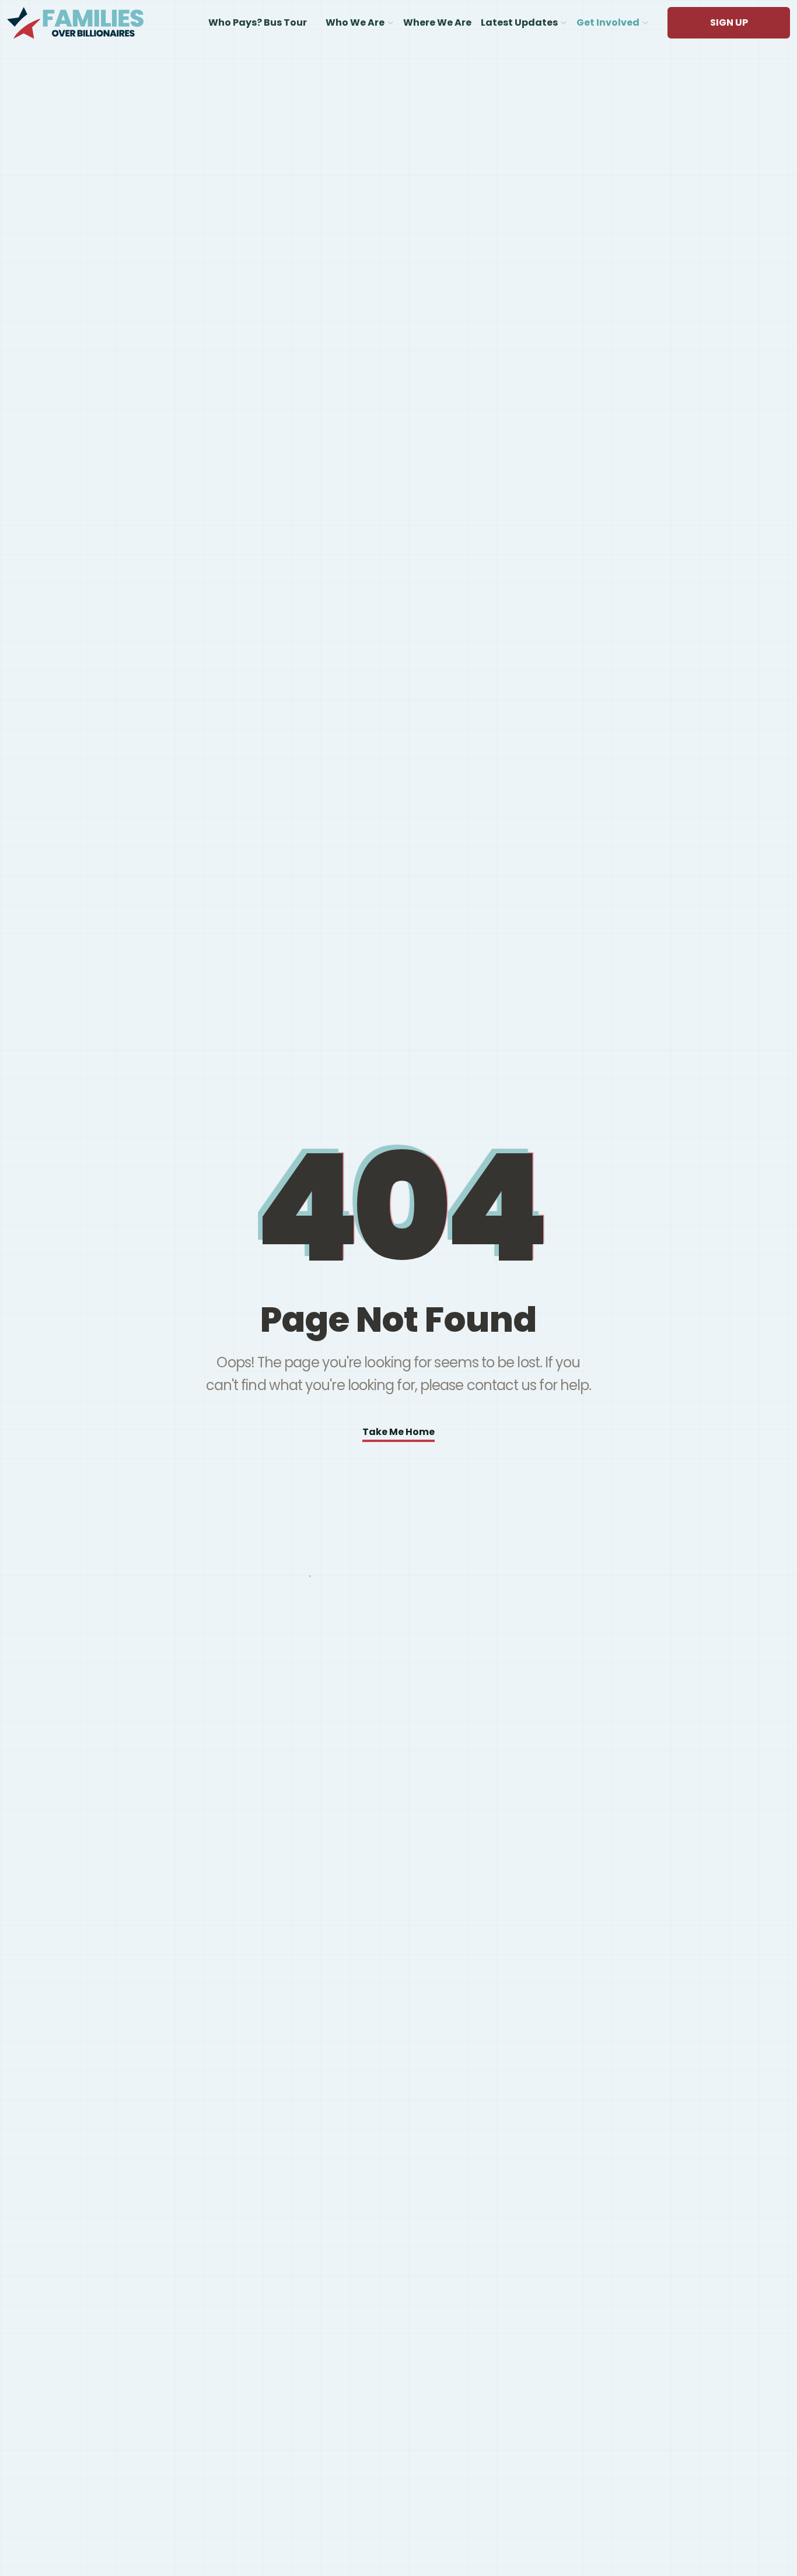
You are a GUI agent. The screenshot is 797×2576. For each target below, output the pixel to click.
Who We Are (355, 22)
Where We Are (437, 22)
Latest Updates (519, 22)
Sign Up (729, 22)
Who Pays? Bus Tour (258, 22)
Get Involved (608, 22)
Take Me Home (398, 1432)
